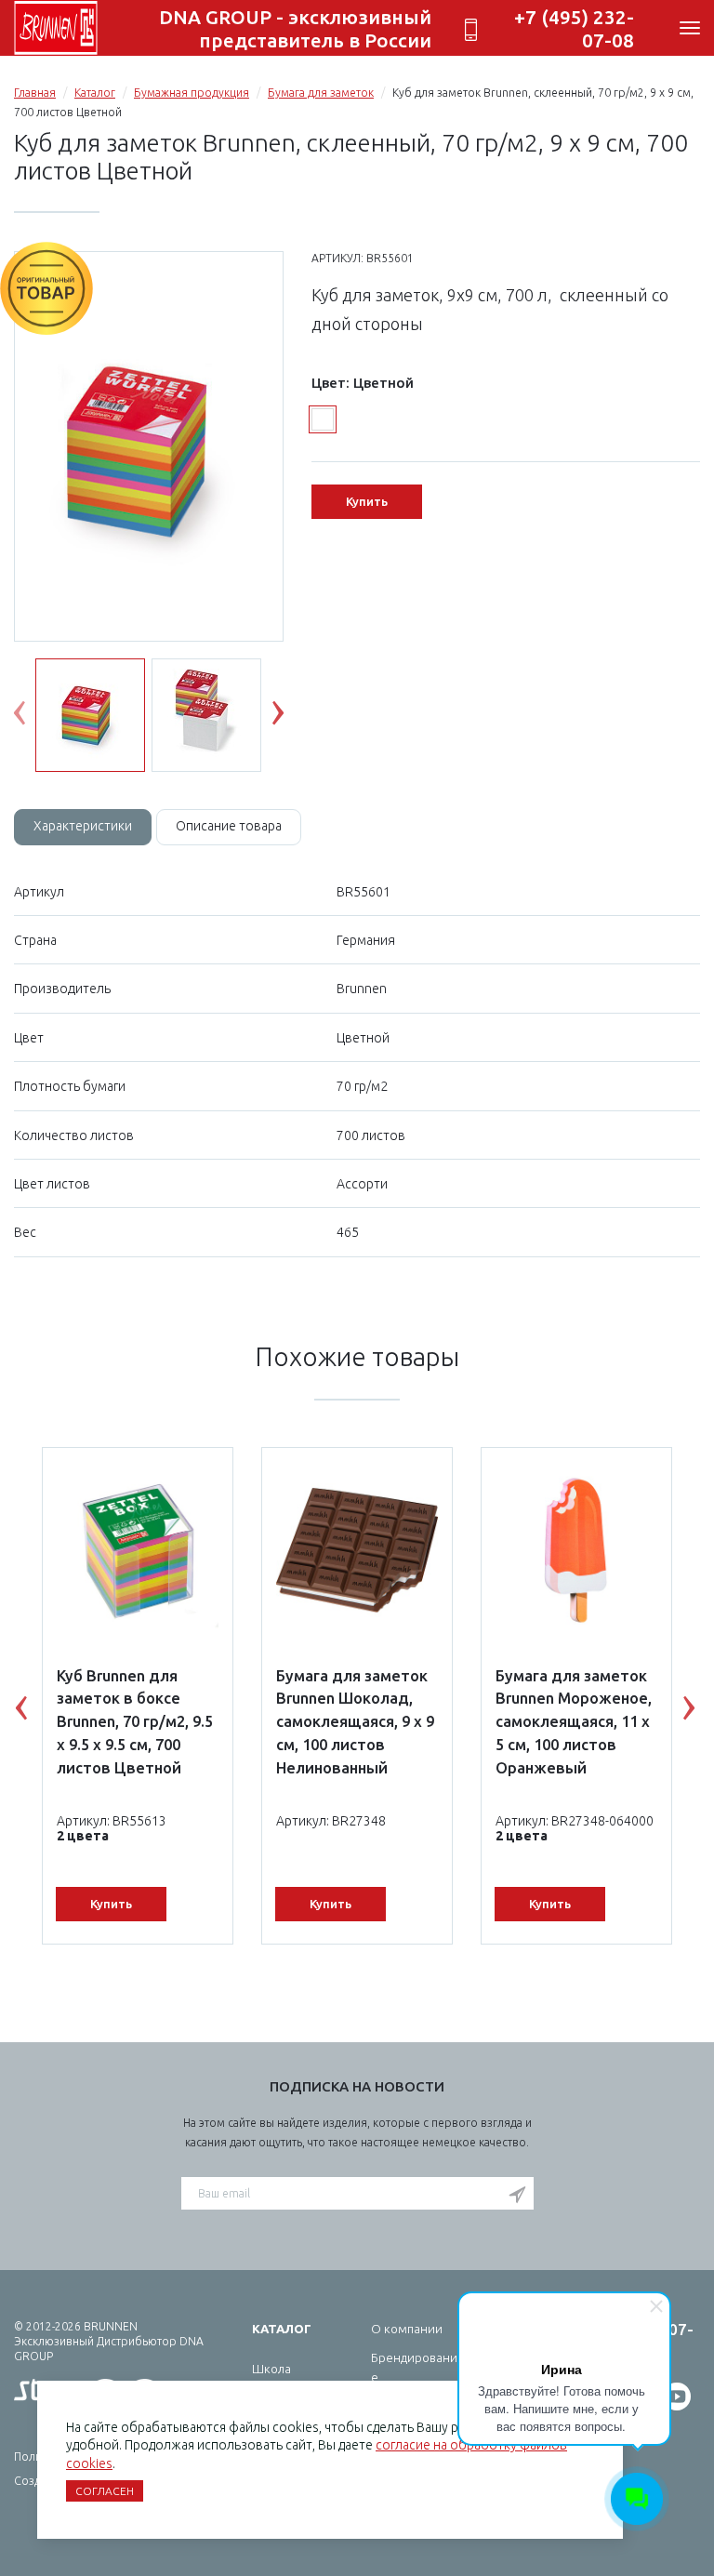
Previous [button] (33, 717)
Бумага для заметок (321, 93)
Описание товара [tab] (229, 826)
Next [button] (292, 717)
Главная (35, 93)
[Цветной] (323, 419)
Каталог (95, 93)
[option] (149, 447)
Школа (271, 2369)
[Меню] (690, 28)
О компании (407, 2329)
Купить (367, 501)
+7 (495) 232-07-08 (574, 28)
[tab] (83, 827)
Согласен (105, 2491)
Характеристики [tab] (83, 826)
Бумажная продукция (192, 93)
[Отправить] (517, 2195)
